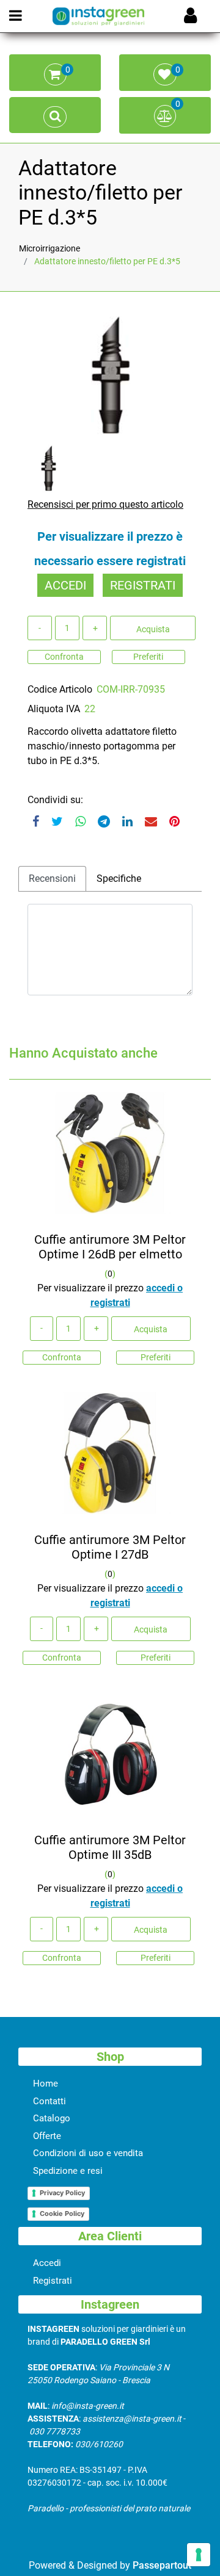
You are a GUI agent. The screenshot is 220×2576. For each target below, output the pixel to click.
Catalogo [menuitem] (52, 2118)
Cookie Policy (62, 2213)
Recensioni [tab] (52, 879)
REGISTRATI (143, 585)
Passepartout (162, 2565)
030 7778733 (55, 2431)
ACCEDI (65, 585)
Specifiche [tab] (119, 879)
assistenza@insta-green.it (132, 2419)
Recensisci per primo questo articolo (105, 504)
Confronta (64, 657)
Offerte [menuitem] (47, 2136)
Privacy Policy (62, 2193)
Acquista (153, 629)
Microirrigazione (50, 248)
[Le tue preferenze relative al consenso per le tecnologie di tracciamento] (199, 2555)
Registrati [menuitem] (53, 2281)
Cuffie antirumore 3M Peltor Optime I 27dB (110, 1547)
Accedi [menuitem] (47, 2263)
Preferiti (148, 657)
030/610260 (99, 2444)
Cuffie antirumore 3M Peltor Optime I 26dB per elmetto (110, 1247)
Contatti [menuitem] (50, 2101)
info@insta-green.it (88, 2406)
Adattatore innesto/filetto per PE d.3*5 (107, 261)
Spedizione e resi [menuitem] (68, 2171)
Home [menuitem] (46, 2084)
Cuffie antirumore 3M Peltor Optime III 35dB (110, 1847)
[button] (110, 373)
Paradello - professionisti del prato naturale (109, 2508)
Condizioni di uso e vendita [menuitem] (88, 2153)
